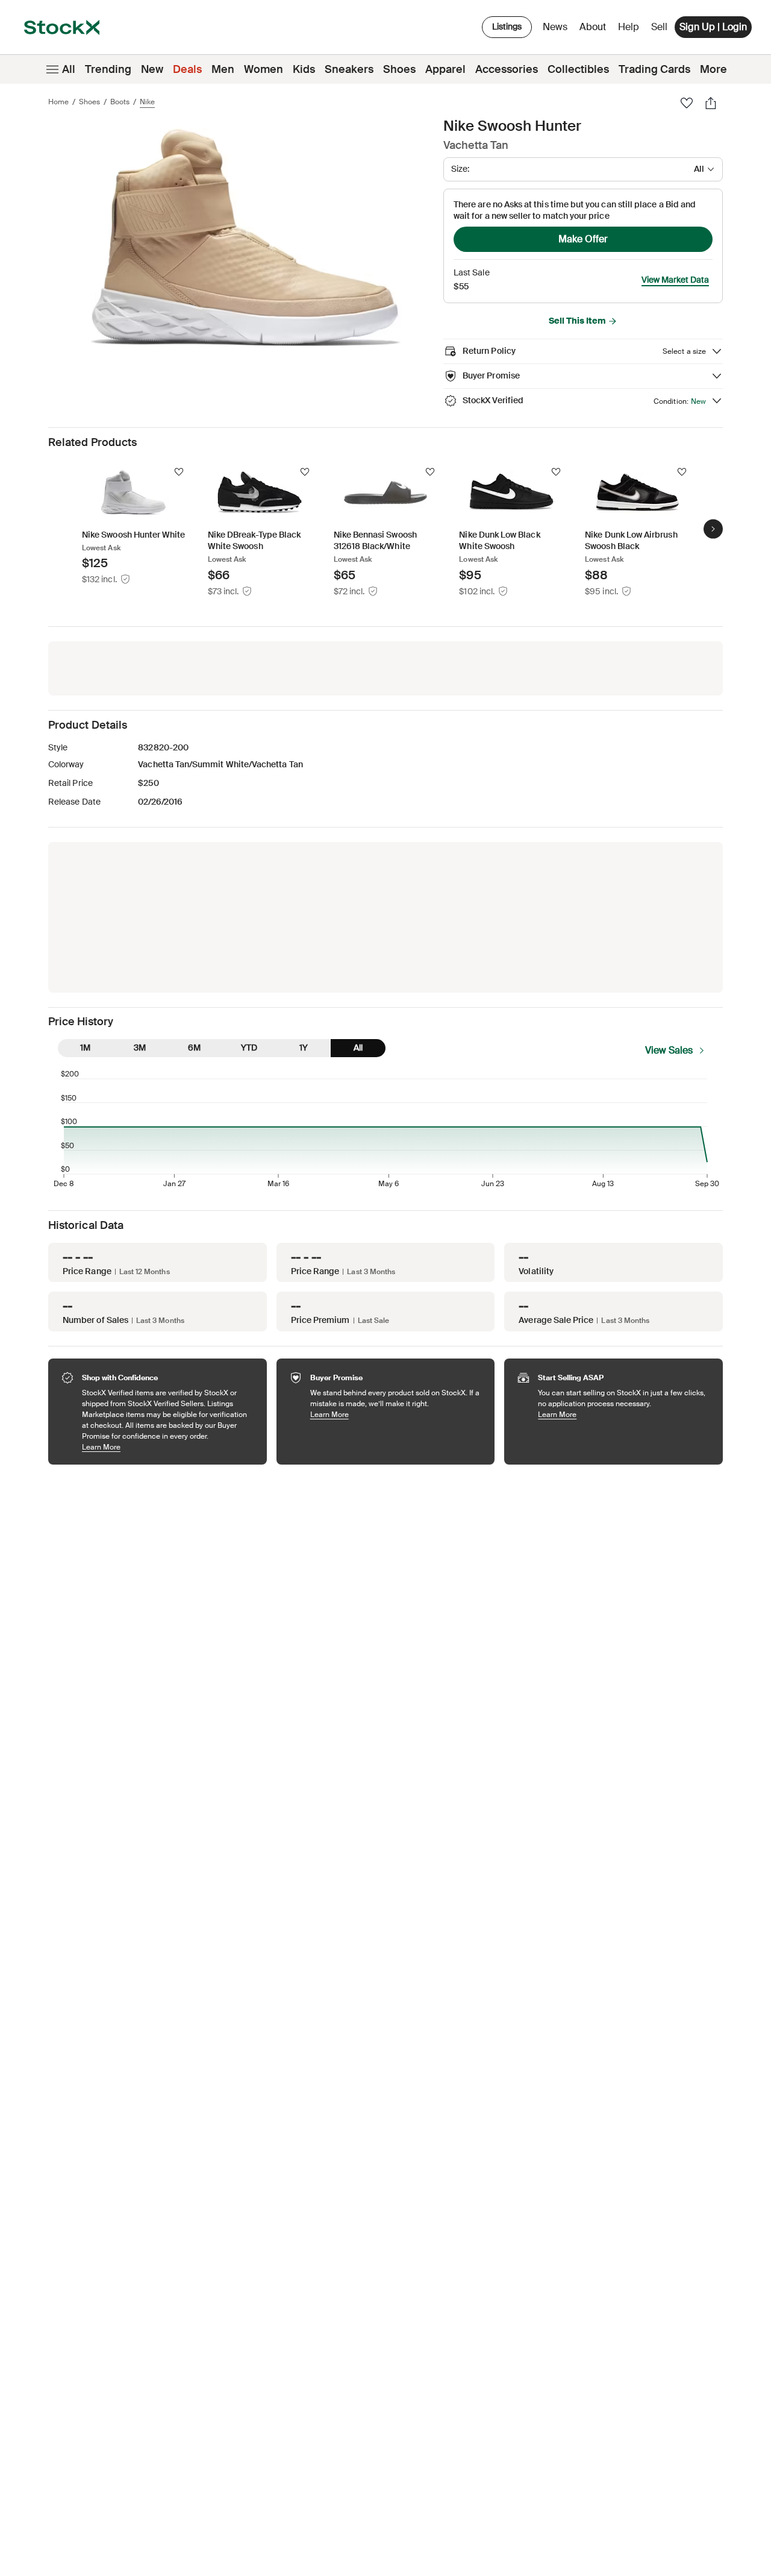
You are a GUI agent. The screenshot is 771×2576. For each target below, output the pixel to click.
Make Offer (583, 239)
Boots (120, 102)
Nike (147, 102)
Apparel (445, 69)
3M (140, 1048)
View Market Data (675, 280)
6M (194, 1048)
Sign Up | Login (713, 27)
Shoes (399, 69)
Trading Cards (654, 69)
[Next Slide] (713, 529)
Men (223, 69)
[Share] (711, 103)
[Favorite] (687, 103)
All (69, 69)
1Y (304, 1048)
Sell (659, 27)
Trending (108, 69)
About (595, 30)
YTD (249, 1048)
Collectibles (578, 69)
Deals (187, 69)
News (555, 27)
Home (58, 102)
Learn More (168, 1447)
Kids (304, 69)
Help (629, 27)
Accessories (507, 69)
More (713, 69)
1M (85, 1048)
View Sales (669, 1050)
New (152, 69)
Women (264, 69)
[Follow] (179, 472)
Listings (507, 27)
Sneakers (349, 69)
